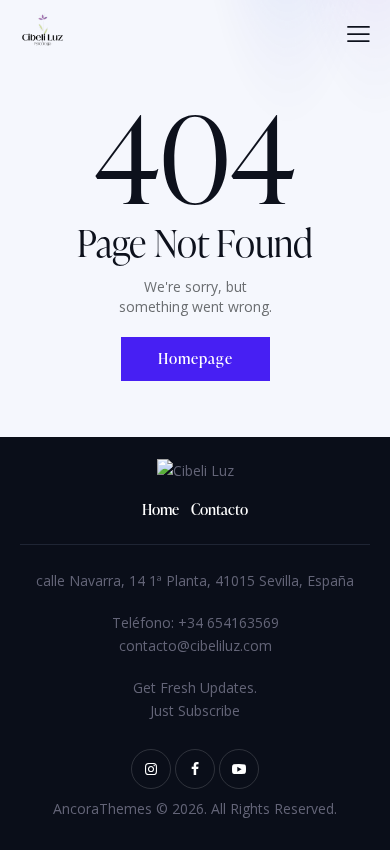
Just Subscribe (195, 710)
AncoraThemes (102, 808)
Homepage (195, 358)
